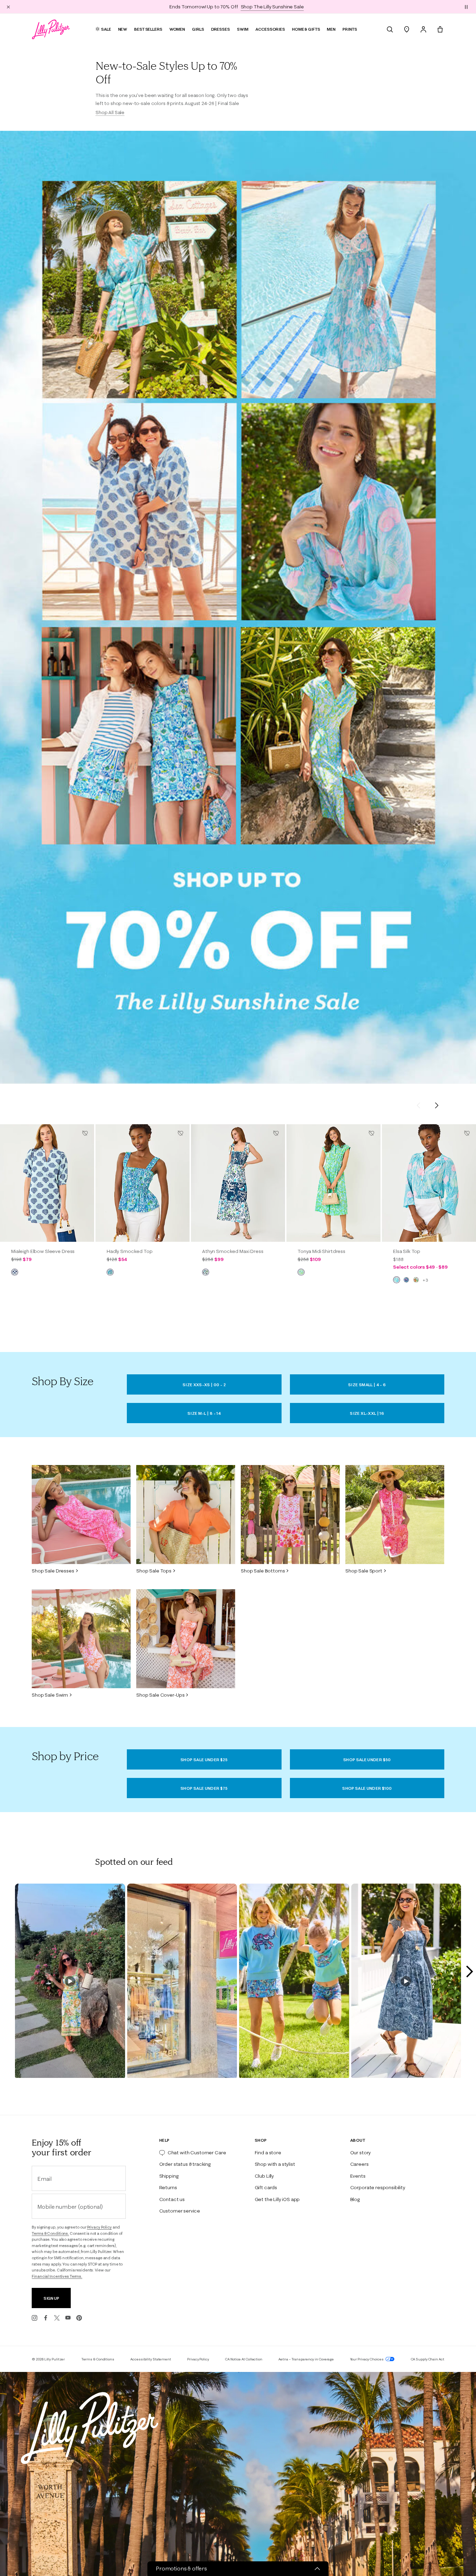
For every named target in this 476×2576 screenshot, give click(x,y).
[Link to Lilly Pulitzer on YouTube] (68, 2318)
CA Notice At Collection (244, 2359)
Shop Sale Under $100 (367, 1788)
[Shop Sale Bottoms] (290, 1515)
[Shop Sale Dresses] (81, 1515)
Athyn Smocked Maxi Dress (233, 1251)
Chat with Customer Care (197, 2153)
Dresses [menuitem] (221, 29)
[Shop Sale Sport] (395, 1515)
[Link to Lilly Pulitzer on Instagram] (34, 2318)
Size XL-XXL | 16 (367, 1413)
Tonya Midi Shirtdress (321, 1251)
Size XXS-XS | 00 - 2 (204, 1385)
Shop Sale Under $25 (204, 1760)
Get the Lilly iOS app (277, 2199)
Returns (168, 2187)
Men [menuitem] (331, 29)
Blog (355, 2199)
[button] (466, 7)
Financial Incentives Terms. (57, 2276)
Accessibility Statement (151, 2359)
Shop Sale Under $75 (204, 1788)
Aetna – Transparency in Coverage (306, 2359)
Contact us (172, 2199)
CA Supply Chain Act (428, 2359)
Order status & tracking (185, 2164)
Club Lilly (264, 2176)
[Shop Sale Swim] (81, 1639)
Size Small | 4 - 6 (367, 1385)
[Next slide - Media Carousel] (469, 1972)
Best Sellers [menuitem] (148, 29)
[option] (47, 1183)
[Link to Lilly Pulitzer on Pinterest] (79, 2318)
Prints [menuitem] (350, 29)
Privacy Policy (99, 2227)
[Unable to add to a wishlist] (85, 1133)
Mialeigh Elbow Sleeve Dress (43, 1251)
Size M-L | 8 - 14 (204, 1413)
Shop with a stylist (275, 2164)
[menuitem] (390, 29)
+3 (425, 1280)
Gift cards (266, 2187)
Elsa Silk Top (407, 1251)
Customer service (180, 2211)
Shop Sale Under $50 (367, 1760)
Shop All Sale (110, 112)
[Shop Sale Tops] (186, 1515)
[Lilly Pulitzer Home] (51, 29)
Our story (361, 2153)
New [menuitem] (123, 29)
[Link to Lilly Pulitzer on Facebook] (46, 2318)
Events (358, 2176)
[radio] (15, 1272)
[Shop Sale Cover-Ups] (186, 1639)
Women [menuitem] (177, 29)
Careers (359, 2164)
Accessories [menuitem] (270, 29)
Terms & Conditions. (50, 2233)
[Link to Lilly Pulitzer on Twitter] (57, 2318)
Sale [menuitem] (106, 29)
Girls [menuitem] (198, 29)
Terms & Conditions (98, 2359)
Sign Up (51, 2298)
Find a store (268, 2153)
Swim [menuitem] (243, 29)
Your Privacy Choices (367, 2359)
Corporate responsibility (378, 2187)
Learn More (288, 7)
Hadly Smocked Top (130, 1251)
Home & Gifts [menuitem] (306, 29)
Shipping (169, 2176)
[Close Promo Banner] (8, 7)
